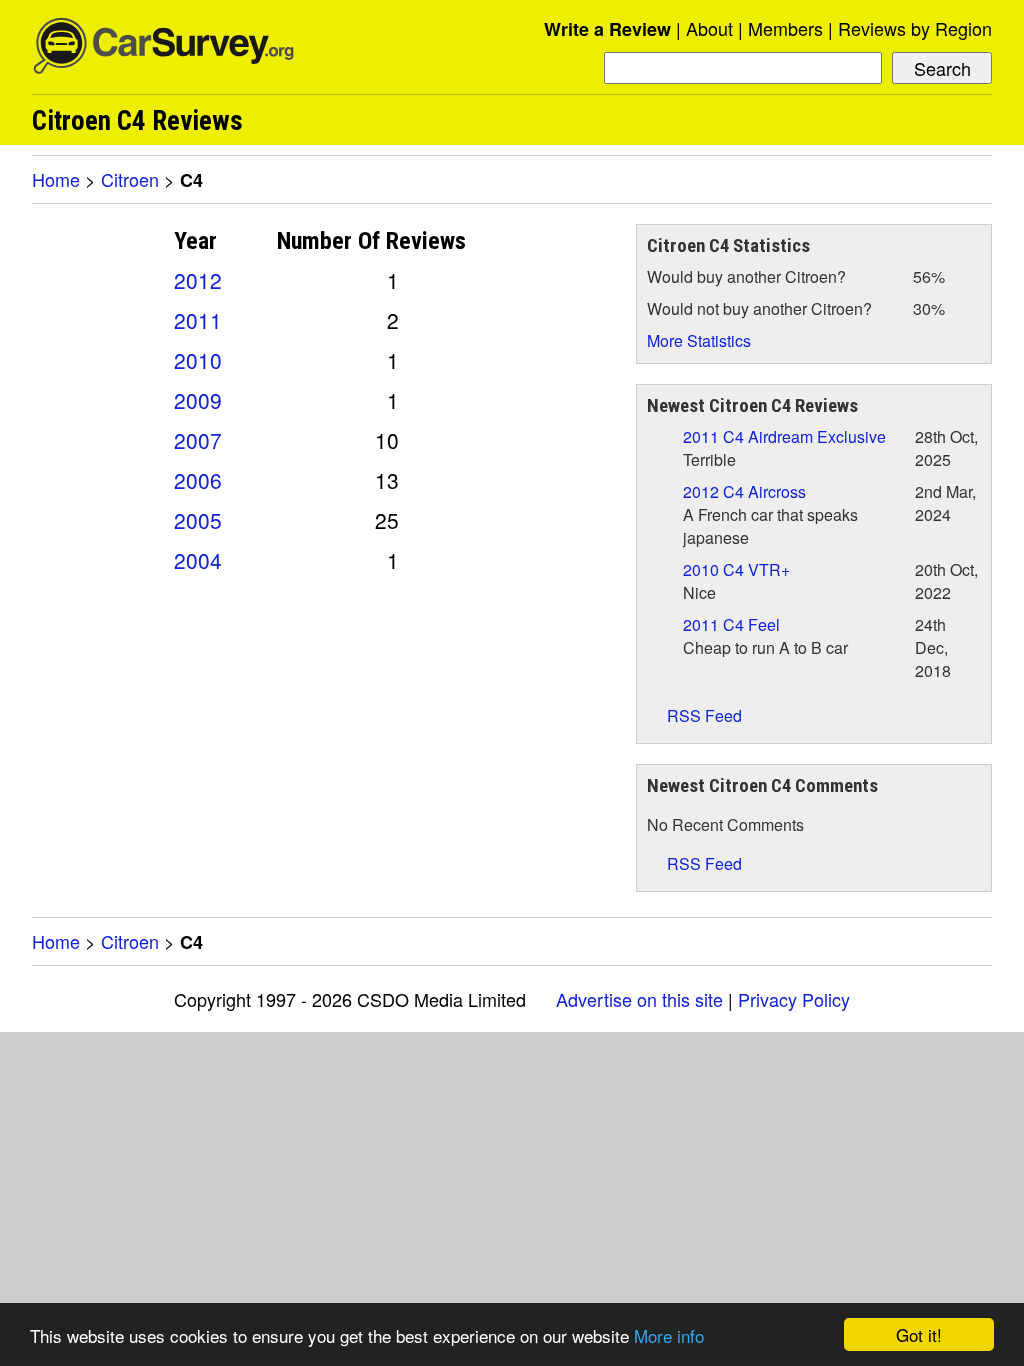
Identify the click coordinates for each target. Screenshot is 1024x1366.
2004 (198, 560)
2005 (198, 520)
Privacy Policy (794, 999)
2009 (198, 400)
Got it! (919, 1334)
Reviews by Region (915, 28)
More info (669, 1335)
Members (785, 28)
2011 (198, 320)
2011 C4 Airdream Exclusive (784, 436)
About (709, 28)
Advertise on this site (639, 999)
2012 (198, 280)
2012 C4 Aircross (744, 491)
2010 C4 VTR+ (736, 569)
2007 (198, 440)
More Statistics (699, 340)
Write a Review (607, 29)
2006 (198, 480)
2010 (198, 360)
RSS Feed (702, 715)
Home (56, 179)
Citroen (130, 179)
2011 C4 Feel (731, 624)
